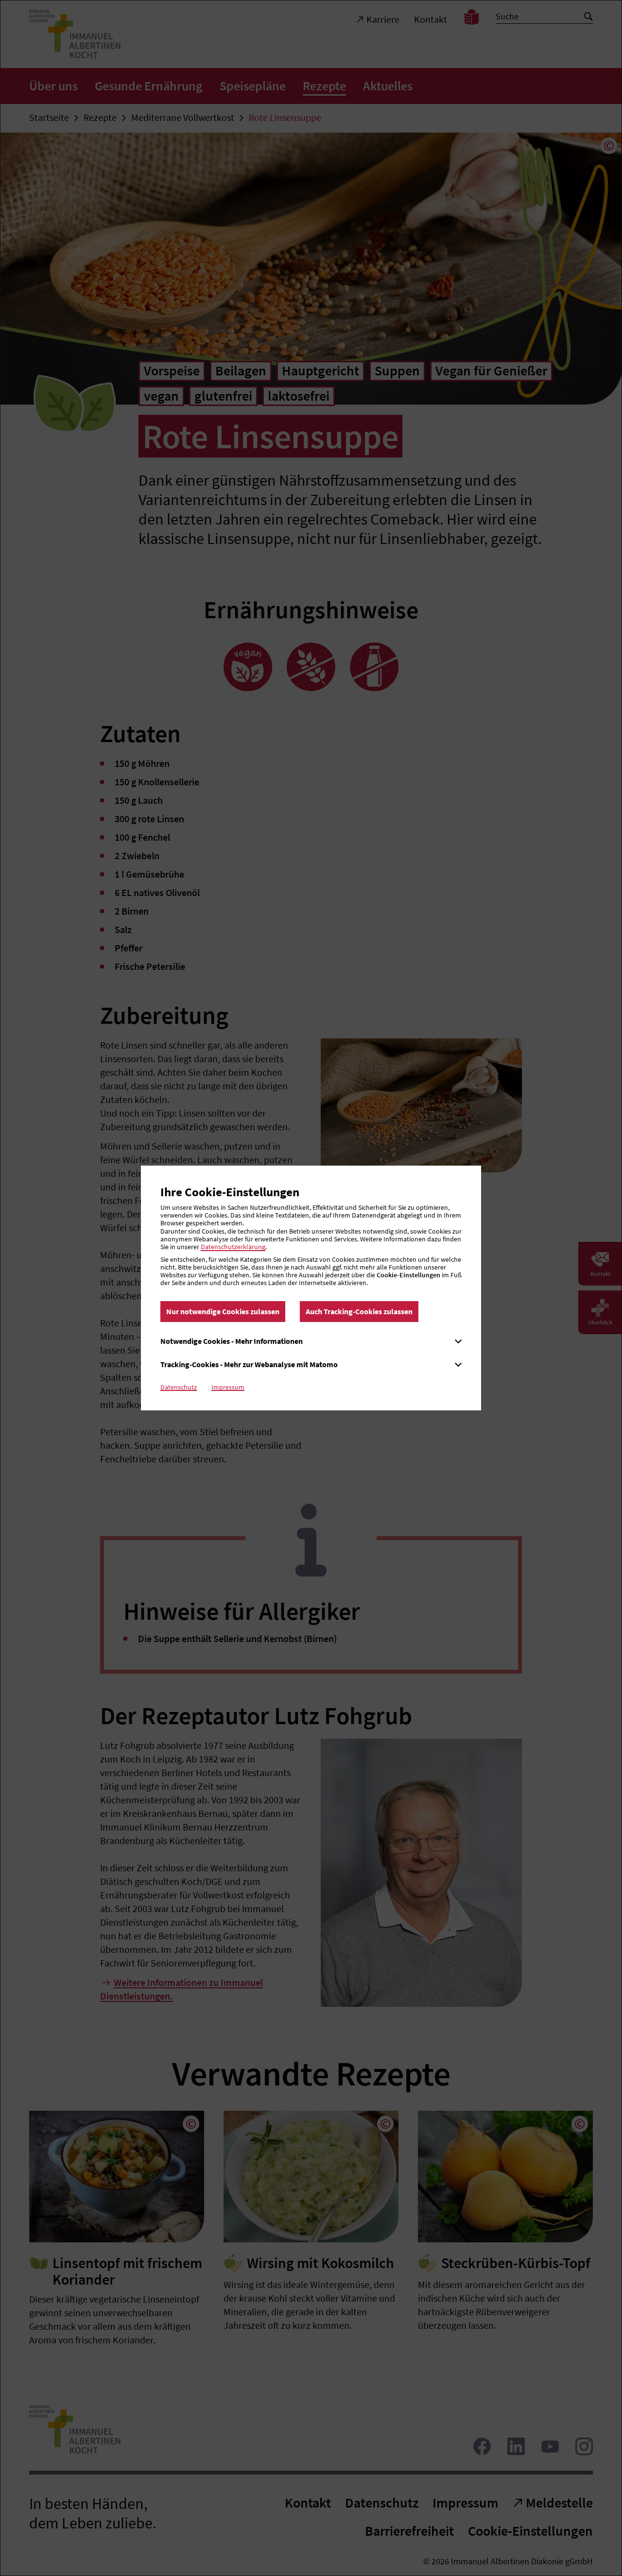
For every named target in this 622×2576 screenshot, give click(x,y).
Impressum (228, 1387)
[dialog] (311, 1288)
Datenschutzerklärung (233, 1247)
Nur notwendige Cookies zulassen (223, 1311)
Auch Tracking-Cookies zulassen (359, 1311)
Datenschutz (179, 1387)
